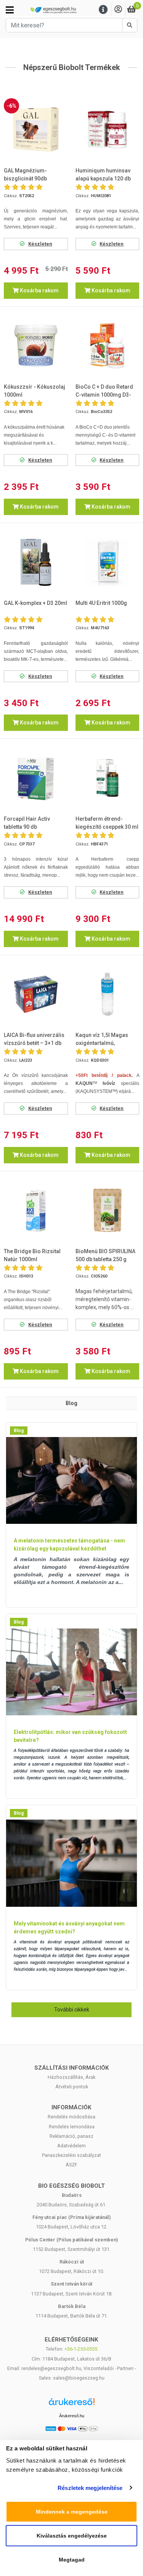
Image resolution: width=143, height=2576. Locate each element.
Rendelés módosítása (71, 2117)
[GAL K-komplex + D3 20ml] (36, 562)
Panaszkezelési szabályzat (71, 2155)
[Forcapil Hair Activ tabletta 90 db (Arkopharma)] (36, 778)
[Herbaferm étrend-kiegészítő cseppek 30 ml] (108, 778)
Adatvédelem (71, 2146)
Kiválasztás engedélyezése (72, 2536)
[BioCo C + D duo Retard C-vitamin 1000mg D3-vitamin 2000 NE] (108, 346)
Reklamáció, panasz (71, 2136)
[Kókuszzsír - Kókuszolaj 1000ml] (36, 346)
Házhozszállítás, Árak (71, 2077)
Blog (19, 1431)
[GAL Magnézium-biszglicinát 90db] (36, 130)
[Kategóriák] (10, 10)
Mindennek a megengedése (72, 2512)
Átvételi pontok (72, 2087)
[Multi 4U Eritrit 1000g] (108, 562)
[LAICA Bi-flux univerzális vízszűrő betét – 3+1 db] (36, 994)
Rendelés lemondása (72, 2127)
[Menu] (103, 10)
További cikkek (72, 2010)
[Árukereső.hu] (72, 2405)
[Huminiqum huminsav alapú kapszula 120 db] (108, 130)
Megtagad (72, 2560)
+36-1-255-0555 (81, 2349)
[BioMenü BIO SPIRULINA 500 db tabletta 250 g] (108, 1211)
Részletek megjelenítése (90, 2488)
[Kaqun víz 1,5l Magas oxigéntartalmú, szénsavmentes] (108, 994)
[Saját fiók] (118, 10)
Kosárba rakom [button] (39, 290)
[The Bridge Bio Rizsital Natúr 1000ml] (36, 1211)
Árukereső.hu (72, 2416)
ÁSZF (71, 2165)
